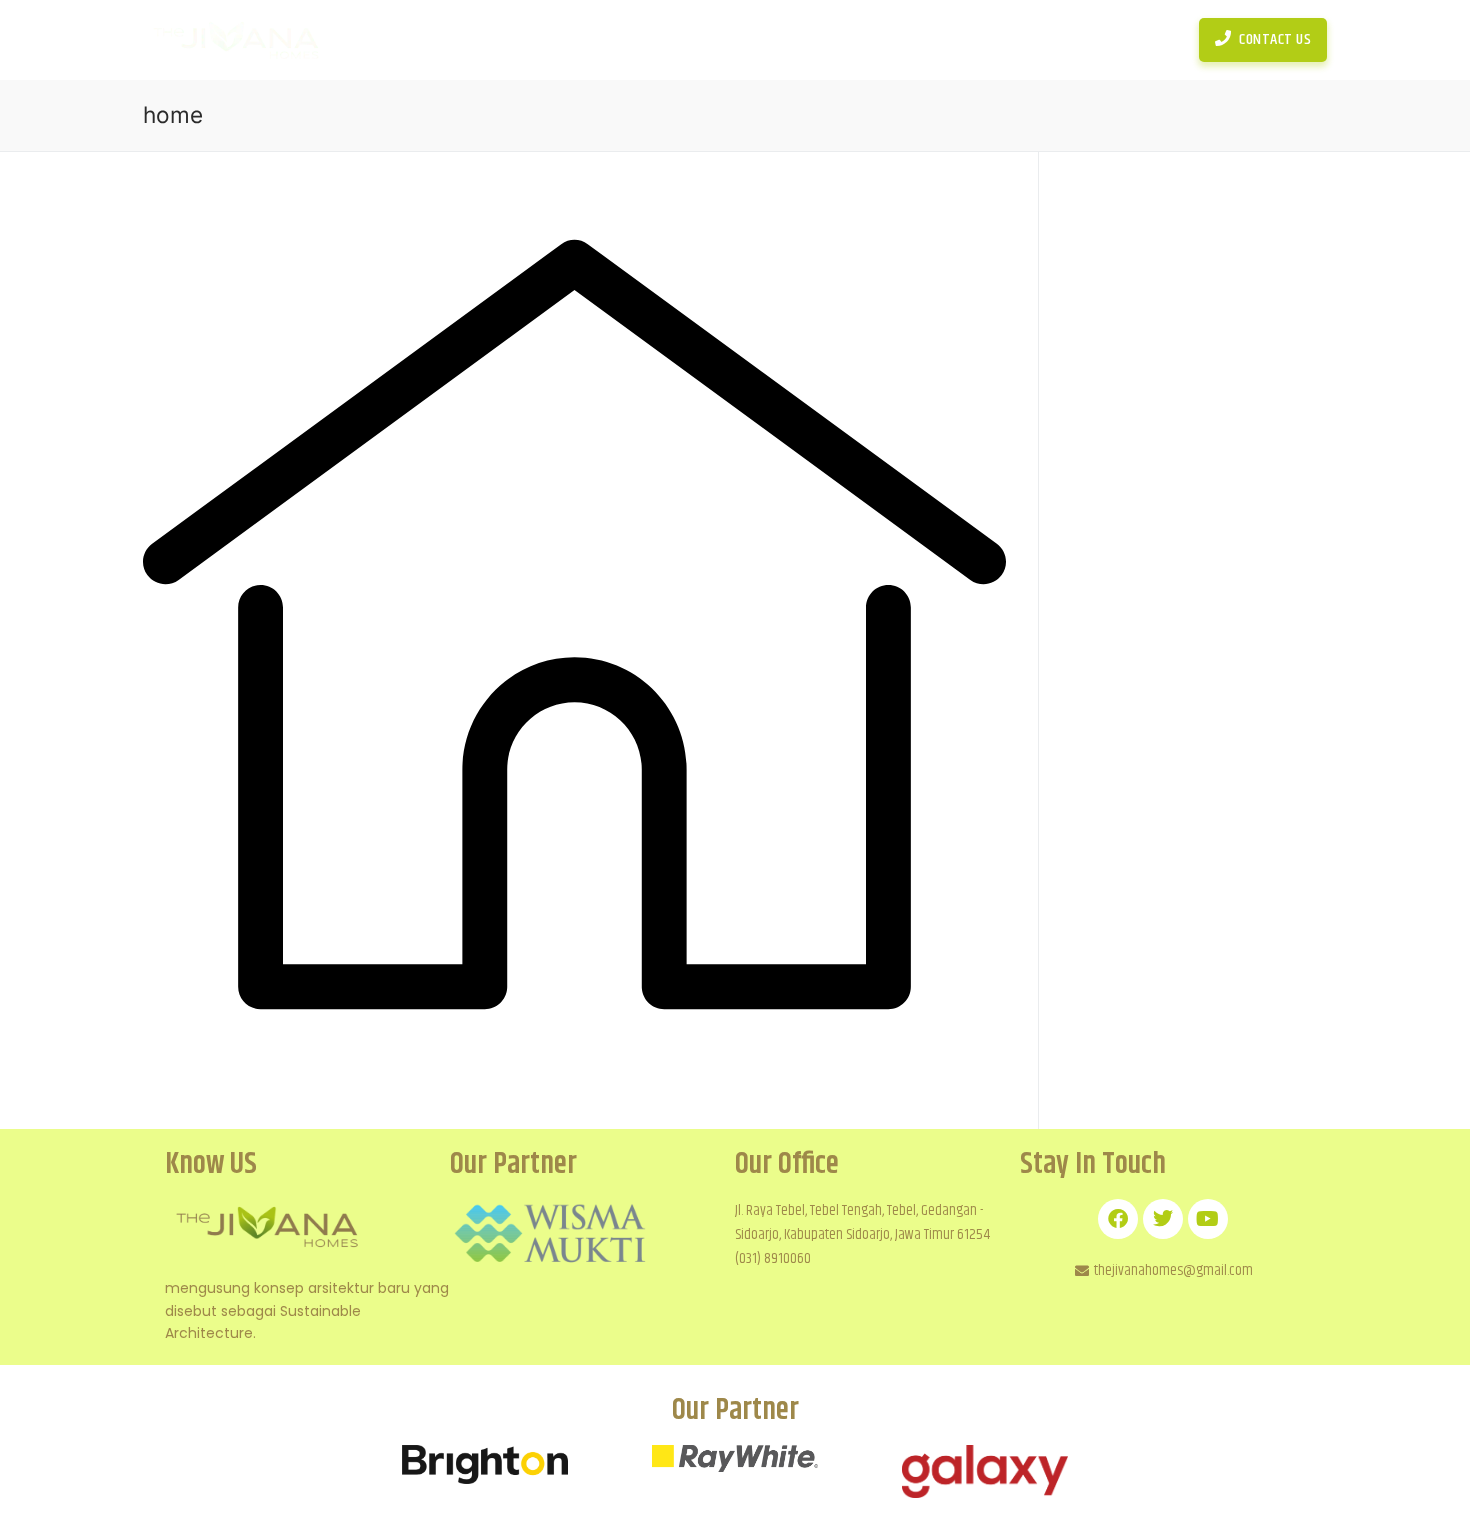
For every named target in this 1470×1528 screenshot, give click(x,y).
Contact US (1274, 39)
